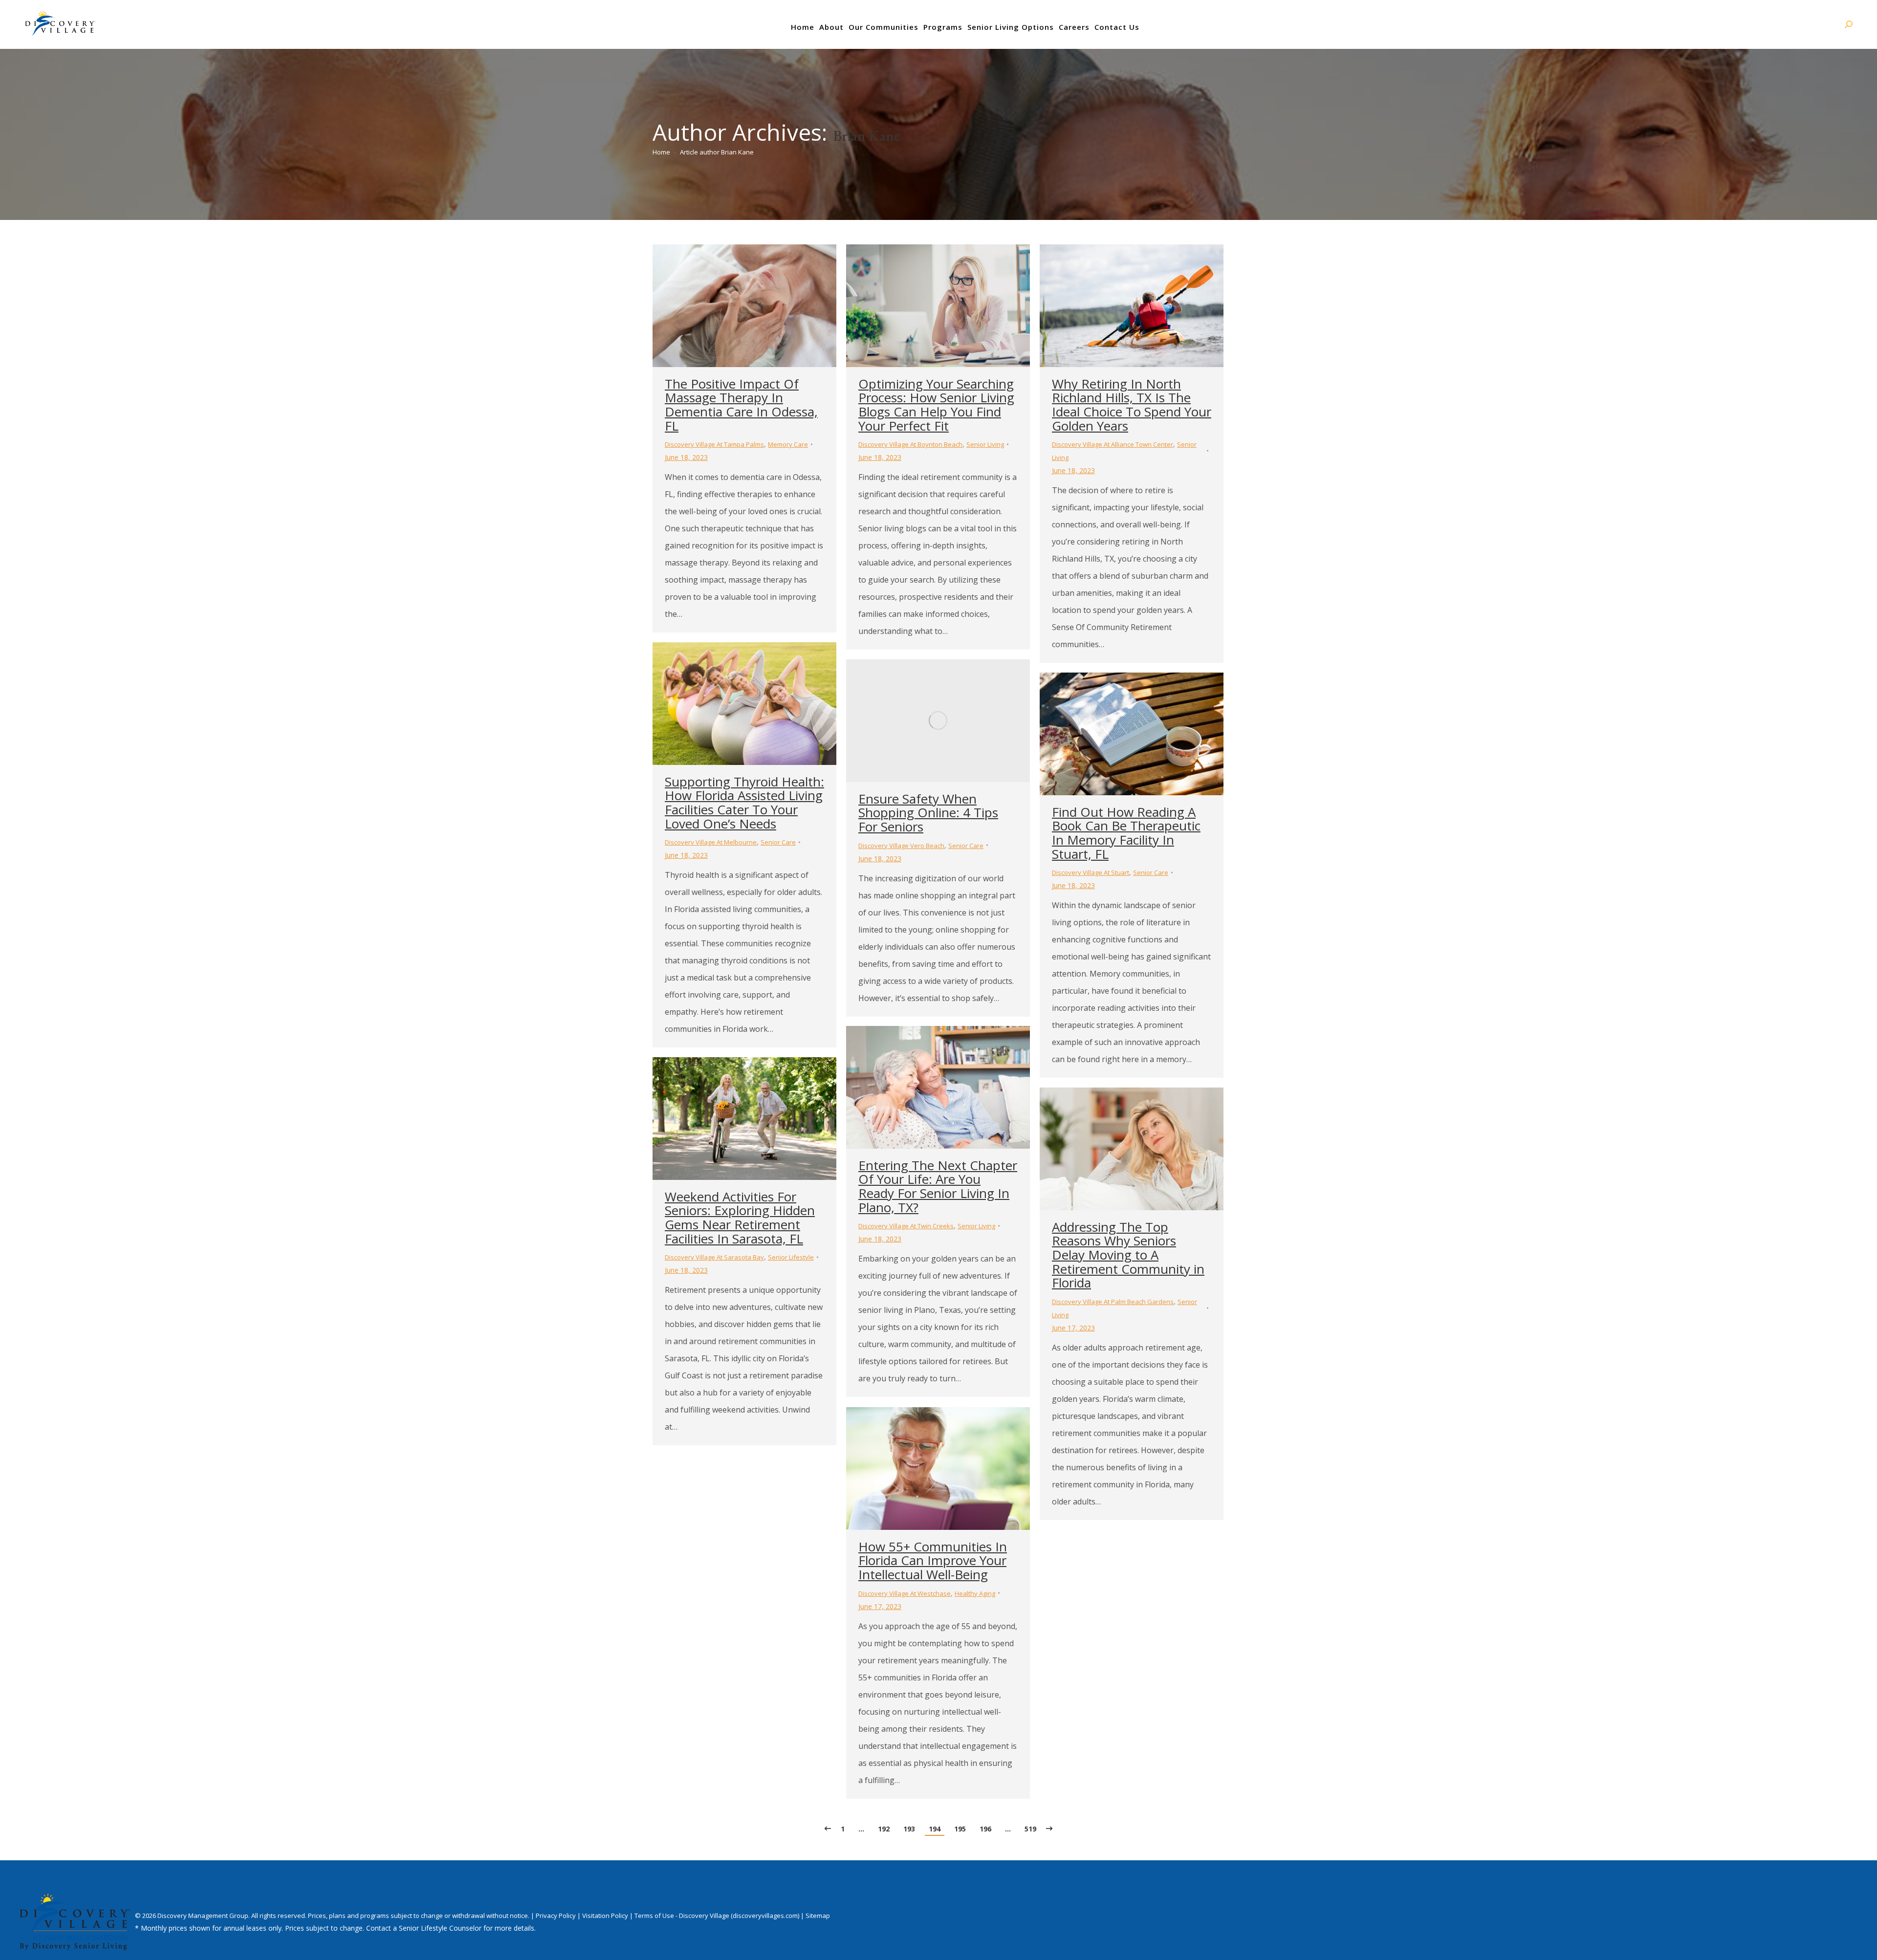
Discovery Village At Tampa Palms (714, 444)
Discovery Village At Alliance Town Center (1113, 444)
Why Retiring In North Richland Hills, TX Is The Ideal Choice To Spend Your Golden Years (1132, 405)
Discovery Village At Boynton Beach (910, 444)
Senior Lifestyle (791, 1257)
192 (884, 1829)
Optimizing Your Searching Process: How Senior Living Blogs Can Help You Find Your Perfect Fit (936, 405)
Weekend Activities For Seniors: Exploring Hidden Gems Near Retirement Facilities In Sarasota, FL (740, 1218)
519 (1030, 1829)
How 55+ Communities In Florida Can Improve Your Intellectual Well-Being (933, 1560)
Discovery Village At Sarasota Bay (714, 1257)
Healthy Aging (975, 1593)
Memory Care (788, 444)
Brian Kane (866, 136)
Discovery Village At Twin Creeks (906, 1226)
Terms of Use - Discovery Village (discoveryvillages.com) (717, 1916)
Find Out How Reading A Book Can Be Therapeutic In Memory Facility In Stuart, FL (1126, 833)
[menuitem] (803, 27)
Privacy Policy (557, 1916)
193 (909, 1829)
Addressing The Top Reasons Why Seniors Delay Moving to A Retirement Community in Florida (1128, 1255)
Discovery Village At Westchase (905, 1593)
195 (960, 1829)
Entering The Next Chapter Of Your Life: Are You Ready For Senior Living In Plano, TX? (938, 1186)
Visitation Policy (606, 1916)
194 (935, 1829)
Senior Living (985, 444)
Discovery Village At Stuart (1091, 872)
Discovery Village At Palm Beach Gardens (1113, 1302)
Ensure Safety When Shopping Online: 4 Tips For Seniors (928, 813)
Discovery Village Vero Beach (901, 846)
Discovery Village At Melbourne (711, 842)
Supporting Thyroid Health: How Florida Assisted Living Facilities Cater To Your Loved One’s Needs (744, 803)
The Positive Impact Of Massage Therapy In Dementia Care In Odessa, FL (741, 405)
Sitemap (818, 1916)
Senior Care (778, 842)
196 (985, 1829)
